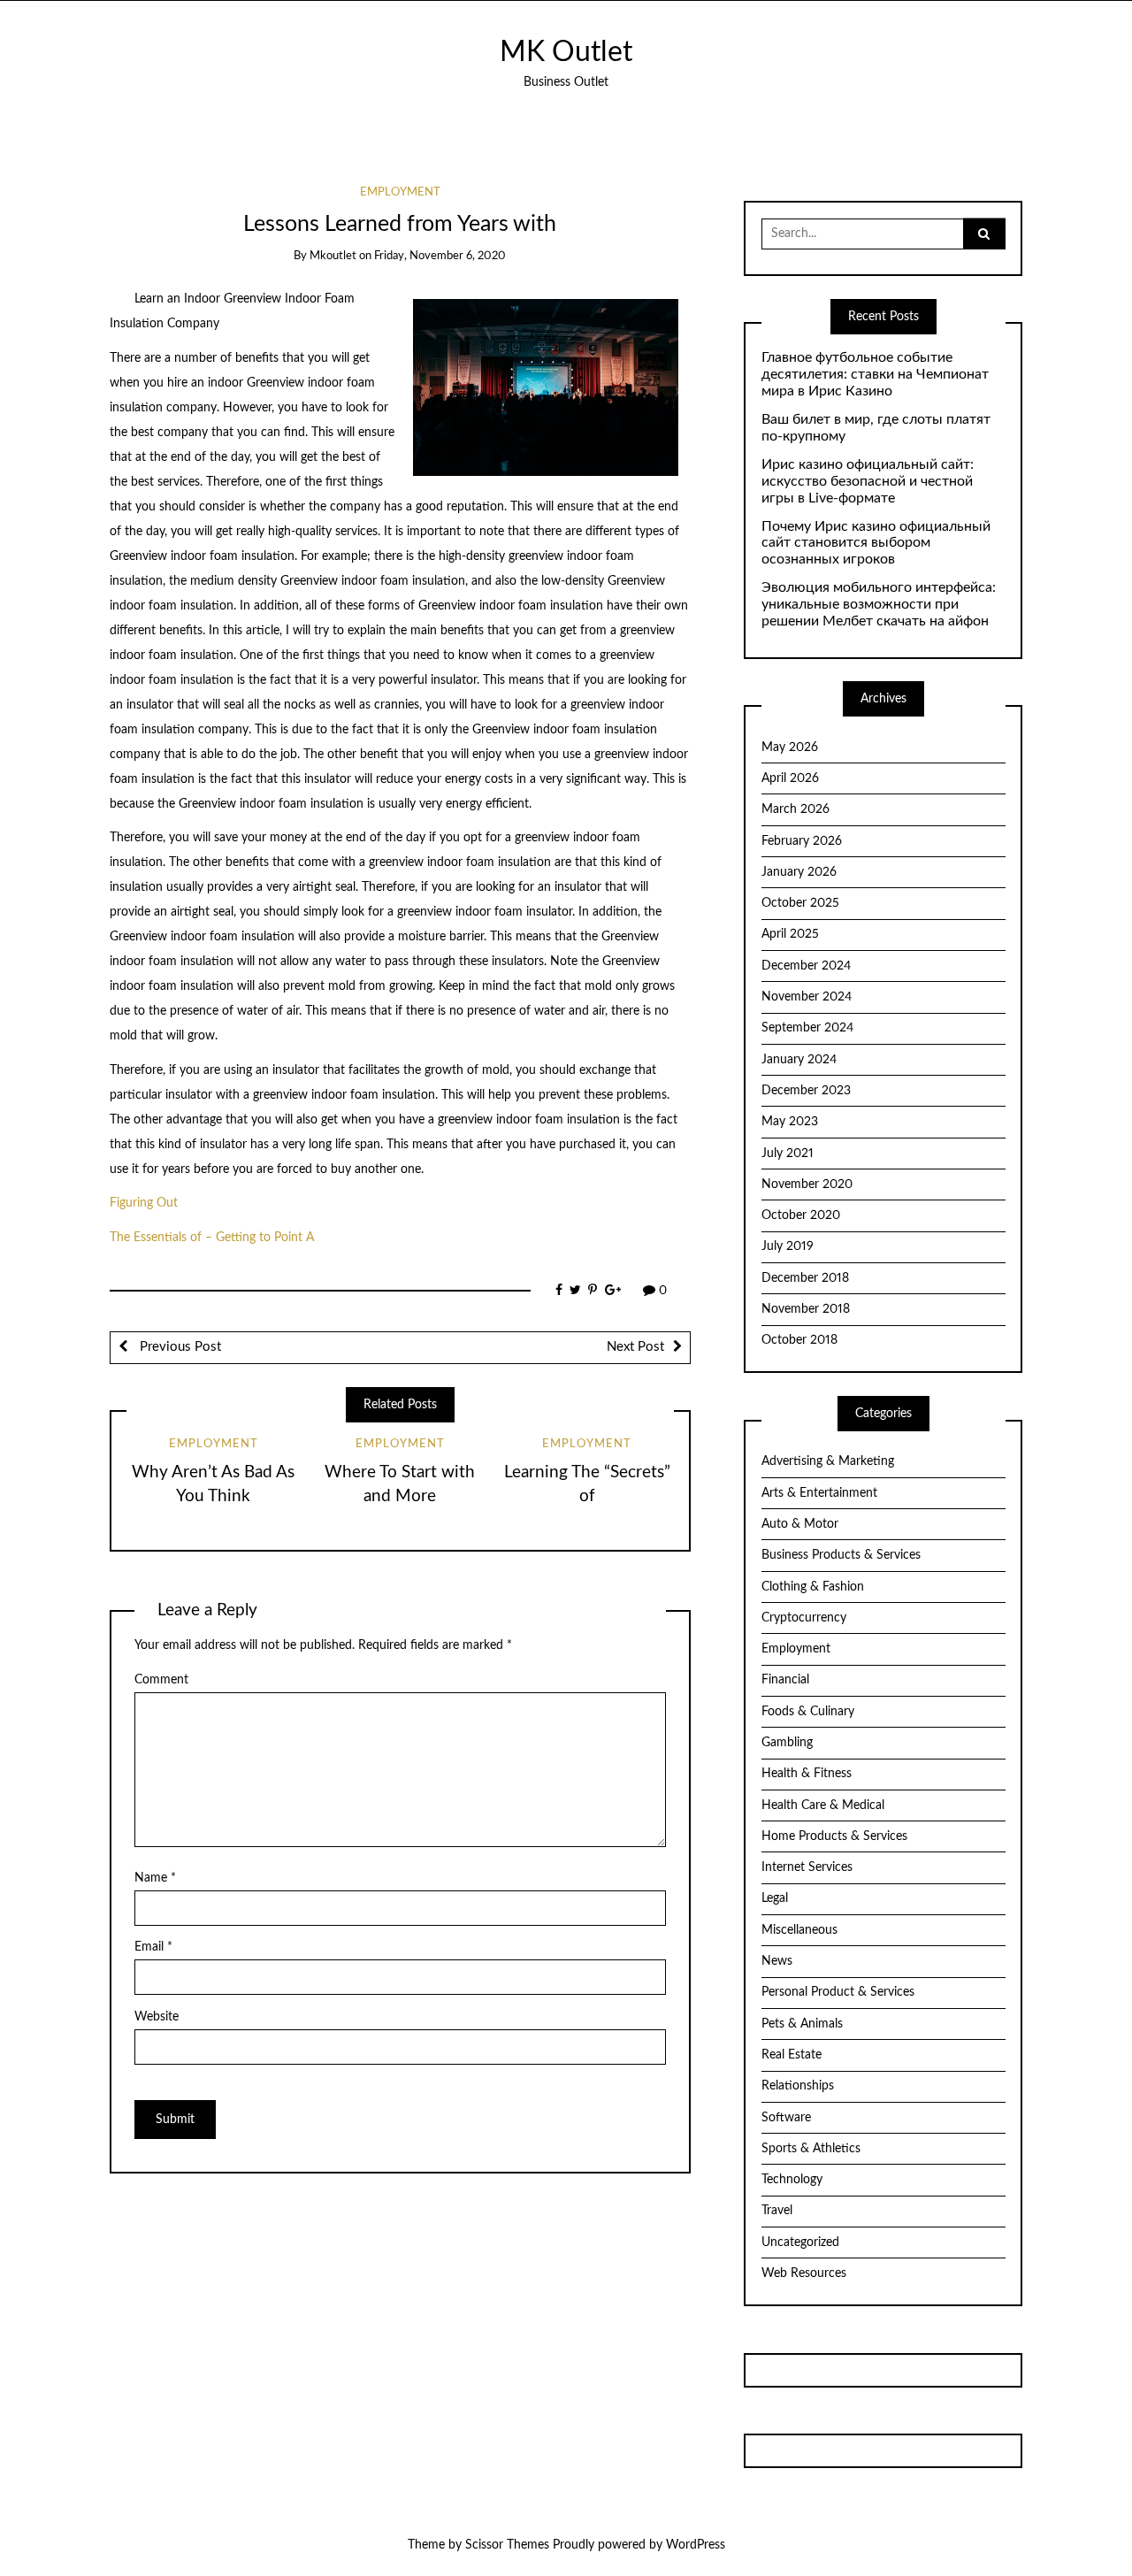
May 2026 (790, 747)
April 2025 (790, 934)
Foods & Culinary (808, 1712)
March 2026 (795, 809)
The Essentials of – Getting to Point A (212, 1238)
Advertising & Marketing (828, 1461)
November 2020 (807, 1184)
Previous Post (179, 1347)
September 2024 (807, 1028)
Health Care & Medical (823, 1805)
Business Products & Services (841, 1555)
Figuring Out (144, 1203)
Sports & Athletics (811, 2149)
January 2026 (799, 872)
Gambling (787, 1743)
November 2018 (806, 1309)
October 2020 (801, 1215)
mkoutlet (333, 256)
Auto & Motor (800, 1524)
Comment (161, 1680)
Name (155, 1878)
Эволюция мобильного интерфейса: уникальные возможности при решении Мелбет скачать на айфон (879, 604)
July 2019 (788, 1246)
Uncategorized (800, 2242)
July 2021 (788, 1154)
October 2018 (799, 1340)
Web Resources (804, 2273)
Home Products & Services (834, 1836)
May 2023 (790, 1122)
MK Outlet (566, 53)
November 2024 (807, 997)
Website (157, 2017)
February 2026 (802, 841)
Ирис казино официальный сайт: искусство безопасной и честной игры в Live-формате (868, 481)
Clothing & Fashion (813, 1587)
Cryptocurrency (804, 1618)
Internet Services (807, 1867)
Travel (777, 2211)
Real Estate (792, 2055)
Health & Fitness (807, 1774)
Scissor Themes (507, 2545)
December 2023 (806, 1091)
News (777, 1961)
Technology (792, 2180)
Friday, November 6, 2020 (440, 256)
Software (786, 2118)
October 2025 (800, 903)
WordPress (696, 2545)
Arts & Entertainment (819, 1493)
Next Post (635, 1347)
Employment (400, 192)
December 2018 (805, 1278)
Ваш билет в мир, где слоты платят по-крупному (876, 428)
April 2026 (790, 778)
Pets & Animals (802, 2024)
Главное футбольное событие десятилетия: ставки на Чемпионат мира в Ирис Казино (875, 374)
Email (153, 1947)
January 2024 (799, 1060)
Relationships (798, 2086)
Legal (775, 1898)
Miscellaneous (799, 1930)
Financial (785, 1680)
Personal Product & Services (838, 1992)
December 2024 (806, 966)
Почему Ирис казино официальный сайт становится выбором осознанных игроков (876, 543)
